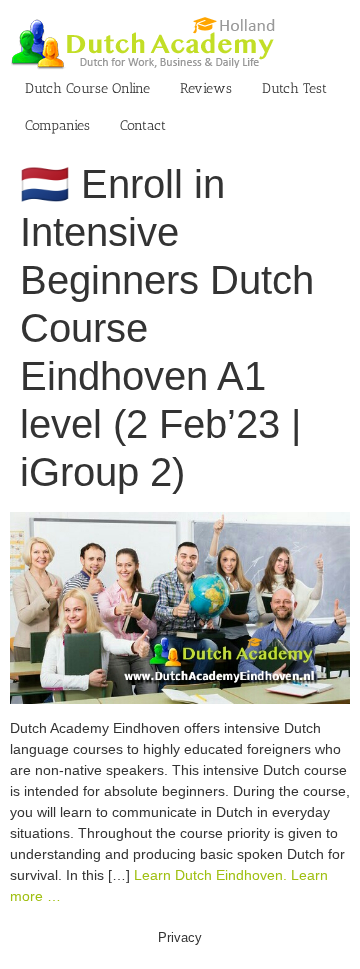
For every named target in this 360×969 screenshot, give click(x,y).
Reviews (206, 88)
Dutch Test (294, 88)
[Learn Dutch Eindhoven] (180, 522)
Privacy (180, 937)
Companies (57, 125)
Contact (143, 125)
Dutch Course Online (87, 88)
